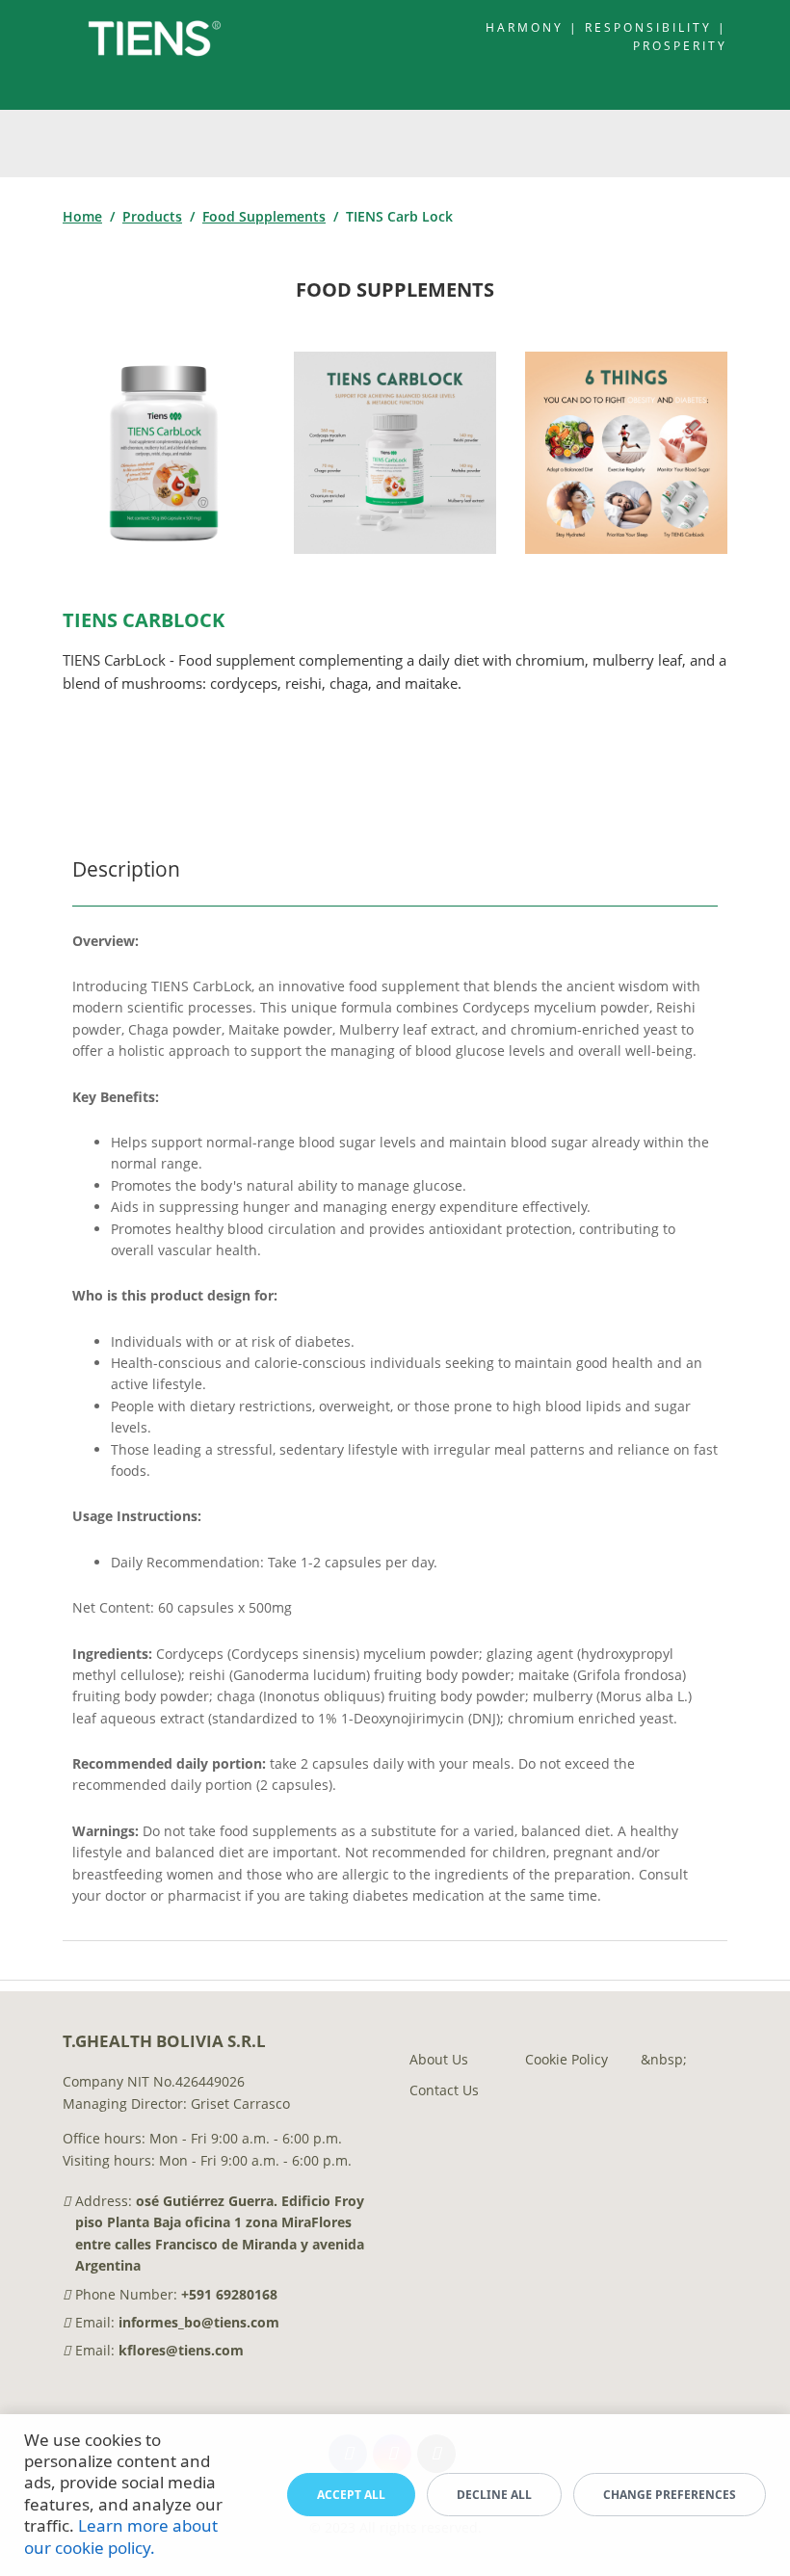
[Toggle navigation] (727, 144)
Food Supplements (264, 216)
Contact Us (444, 2090)
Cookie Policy (566, 2059)
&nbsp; (664, 2059)
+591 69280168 (229, 2294)
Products (152, 216)
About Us (439, 2059)
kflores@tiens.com (181, 2350)
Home (82, 216)
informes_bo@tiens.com (199, 2322)
